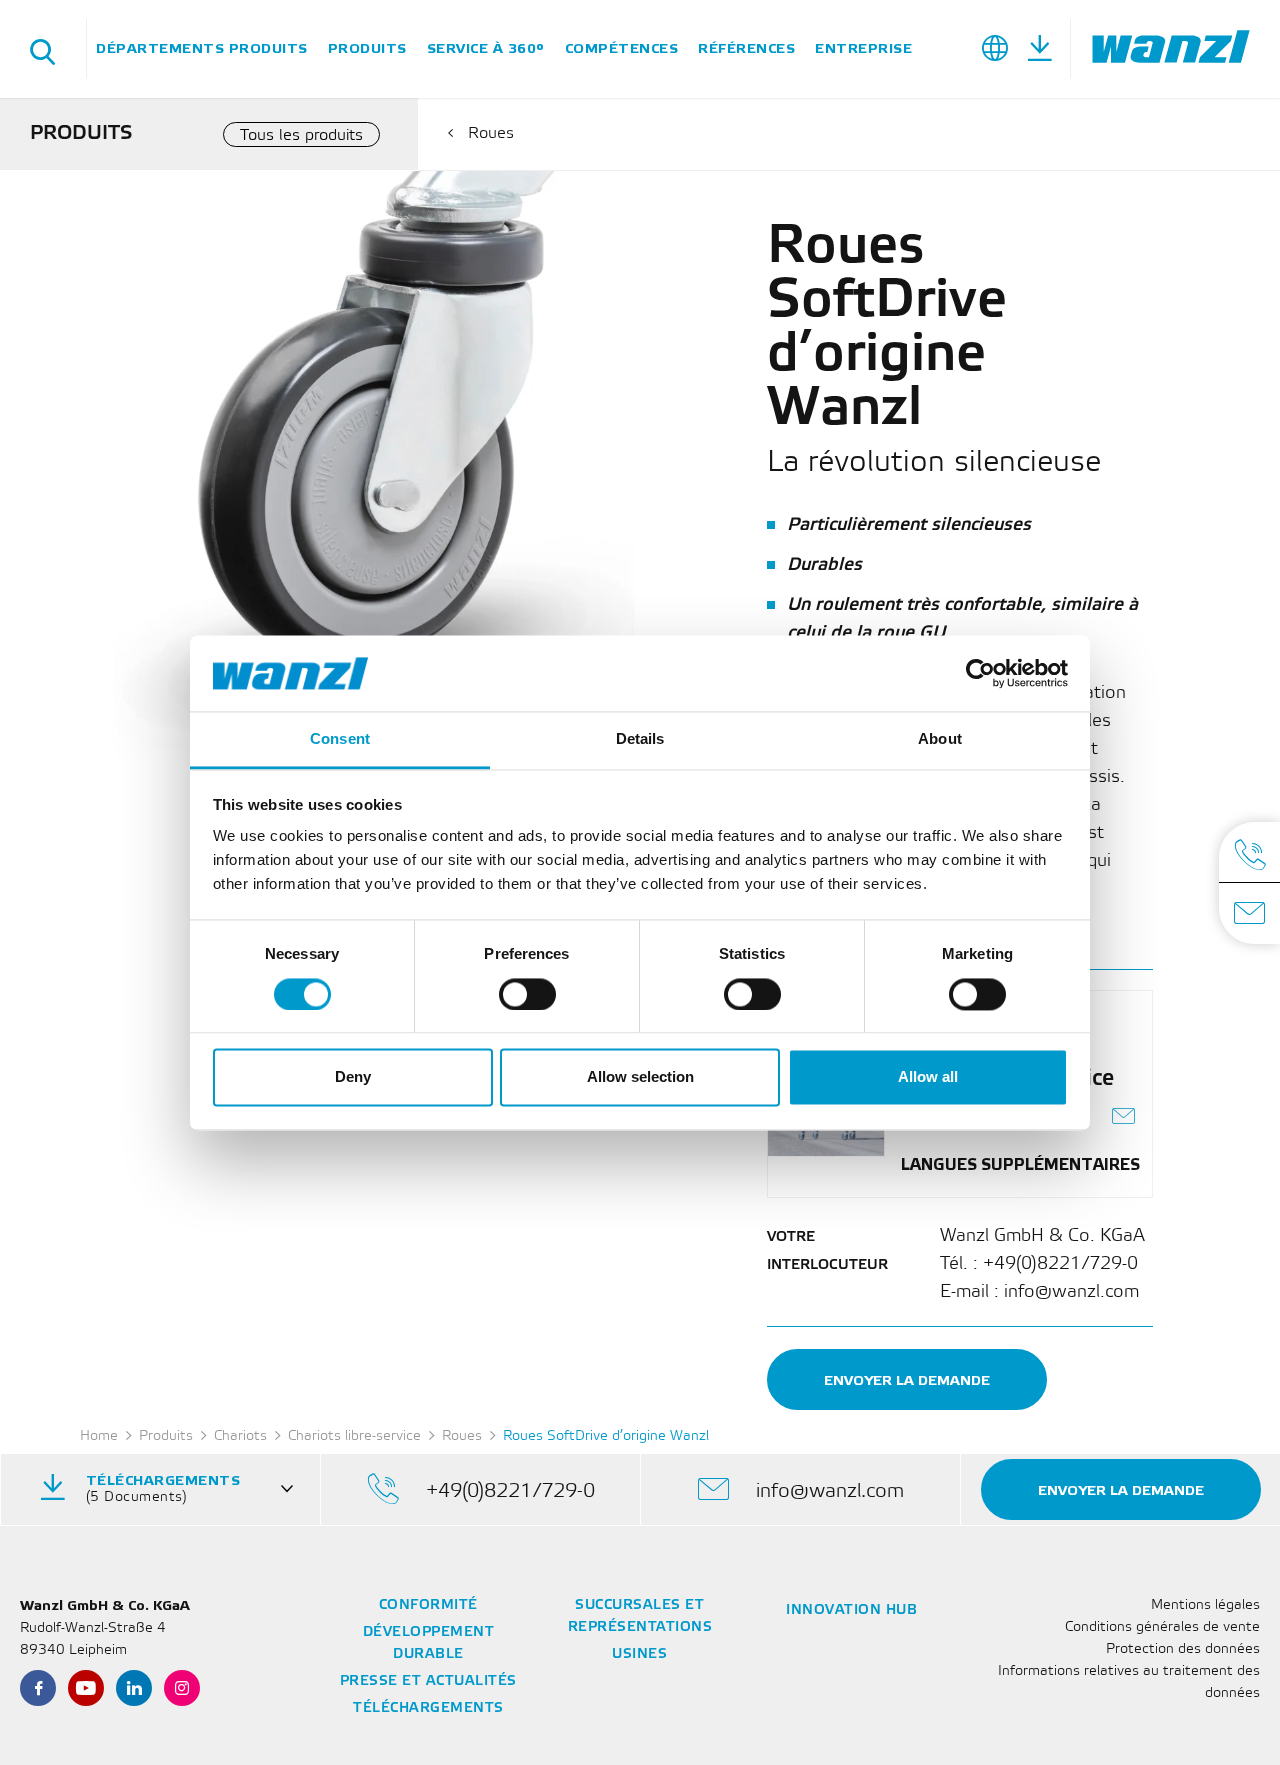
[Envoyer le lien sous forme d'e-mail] (1124, 1118)
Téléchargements (428, 1708)
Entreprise (863, 48)
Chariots (240, 1436)
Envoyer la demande (907, 1380)
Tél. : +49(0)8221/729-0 (1039, 1264)
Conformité (428, 1605)
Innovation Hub (851, 1610)
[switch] (527, 994)
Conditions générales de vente (1162, 1627)
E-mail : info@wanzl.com (1039, 1292)
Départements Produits (202, 48)
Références (746, 48)
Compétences (622, 48)
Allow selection (640, 1077)
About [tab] (940, 739)
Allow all (928, 1077)
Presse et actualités (428, 1681)
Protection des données (1183, 1649)
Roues (491, 133)
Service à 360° (486, 48)
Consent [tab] (340, 739)
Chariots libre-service (354, 1436)
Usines (639, 1654)
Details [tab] (640, 739)
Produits (367, 48)
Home (99, 1436)
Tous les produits (301, 135)
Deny (353, 1077)
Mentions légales (1205, 1605)
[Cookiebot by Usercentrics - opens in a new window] (980, 673)
